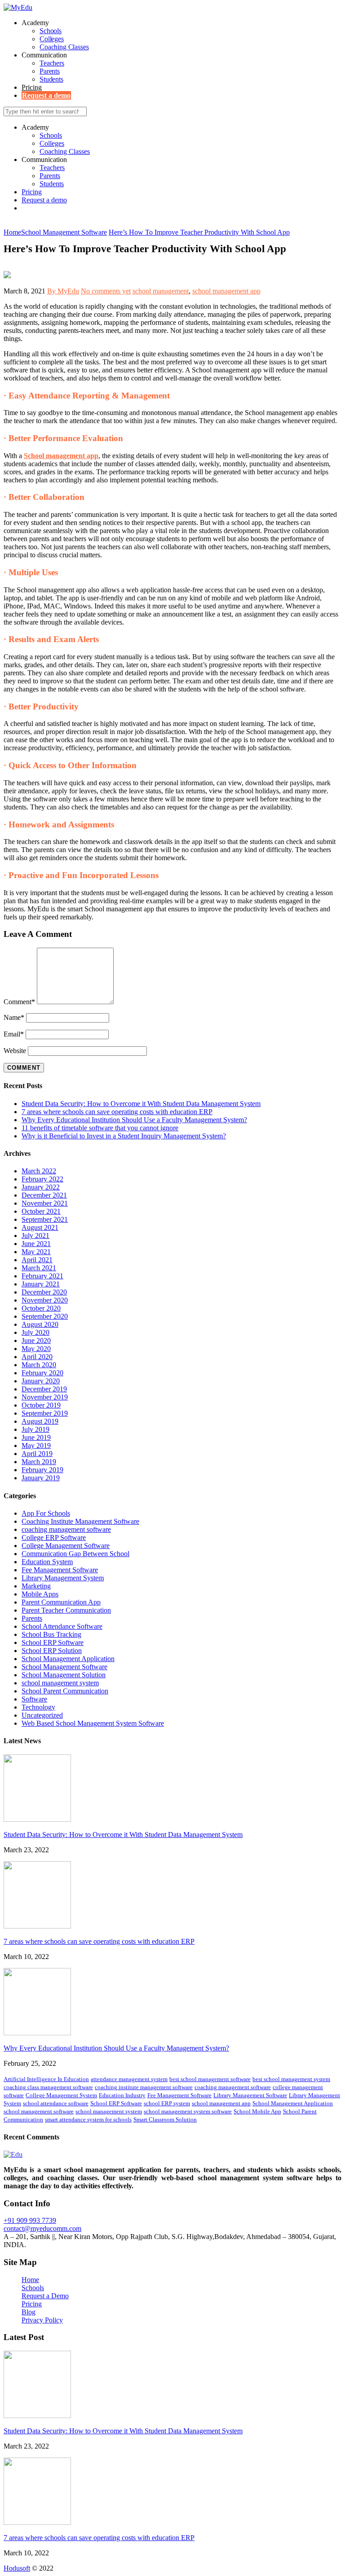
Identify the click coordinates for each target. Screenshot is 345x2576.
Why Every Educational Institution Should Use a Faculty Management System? (134, 1120)
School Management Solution (64, 1675)
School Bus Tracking (51, 1634)
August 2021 (40, 1227)
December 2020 (44, 1292)
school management (161, 291)
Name (14, 1017)
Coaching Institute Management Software (80, 1521)
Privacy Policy (42, 2320)
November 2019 (45, 1397)
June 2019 (36, 1437)
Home (30, 2280)
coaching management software (66, 1529)
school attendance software (56, 2103)
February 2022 (42, 1179)
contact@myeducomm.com (42, 2228)
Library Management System (63, 1578)
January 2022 (41, 1187)
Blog (29, 2312)
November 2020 (45, 1300)
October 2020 (41, 1308)
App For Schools (46, 1513)
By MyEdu (63, 291)
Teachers (52, 63)
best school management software (210, 2079)
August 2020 (40, 1324)
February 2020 (42, 1373)
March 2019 (39, 1462)
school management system (60, 1683)
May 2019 (36, 1445)
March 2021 (39, 1268)
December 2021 (44, 1195)
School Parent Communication (65, 1691)
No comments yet (106, 291)
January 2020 (41, 1381)
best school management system (291, 2079)
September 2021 (45, 1219)
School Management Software (64, 1667)
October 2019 (41, 1405)
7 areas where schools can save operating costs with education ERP (117, 1112)
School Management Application (68, 1659)
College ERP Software (54, 1537)
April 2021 (37, 1260)
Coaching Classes (64, 47)
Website (15, 1051)
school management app (226, 291)
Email (14, 1034)
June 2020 (36, 1340)
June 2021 (36, 1244)
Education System (47, 1562)
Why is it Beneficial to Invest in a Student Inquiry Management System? (124, 1136)
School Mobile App (257, 2111)
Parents (50, 71)
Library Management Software (250, 2095)
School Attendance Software (62, 1626)
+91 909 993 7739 (30, 2220)
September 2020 (45, 1316)
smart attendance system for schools (88, 2119)
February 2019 (42, 1470)
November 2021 (45, 1203)
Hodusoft (17, 2568)
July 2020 (35, 1332)
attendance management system (129, 2079)
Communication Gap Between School (75, 1554)
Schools (51, 31)
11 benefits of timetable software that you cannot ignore (100, 1128)
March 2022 (39, 1171)
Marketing (36, 1586)
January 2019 (41, 1478)
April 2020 (37, 1357)
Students (51, 79)
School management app (61, 456)
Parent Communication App (61, 1602)
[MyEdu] (18, 7)
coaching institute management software (144, 2087)
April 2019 (37, 1454)
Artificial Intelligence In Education (46, 2079)
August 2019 (40, 1421)
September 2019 (45, 1413)
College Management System (61, 2095)
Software (34, 1699)
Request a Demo (45, 2296)
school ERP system (167, 2103)
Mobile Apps (40, 1594)
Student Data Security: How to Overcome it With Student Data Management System (141, 1104)
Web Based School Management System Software (93, 1723)
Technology (38, 1707)
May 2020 (36, 1349)
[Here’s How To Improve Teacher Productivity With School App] (7, 276)
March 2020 (39, 1365)
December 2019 (44, 1389)
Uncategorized (42, 1715)
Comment (19, 1002)
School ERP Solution (52, 1651)
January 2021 (41, 1284)
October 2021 (41, 1211)
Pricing (32, 87)
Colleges (52, 39)
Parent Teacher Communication (66, 1610)
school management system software (188, 2111)
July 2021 (35, 1236)
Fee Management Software (60, 1570)
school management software (39, 2111)
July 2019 (35, 1429)
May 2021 (36, 1252)
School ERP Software (53, 1642)
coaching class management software (48, 2087)
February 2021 (42, 1276)
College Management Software (66, 1546)
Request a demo (46, 95)
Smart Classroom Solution (165, 2119)
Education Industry (122, 2095)
